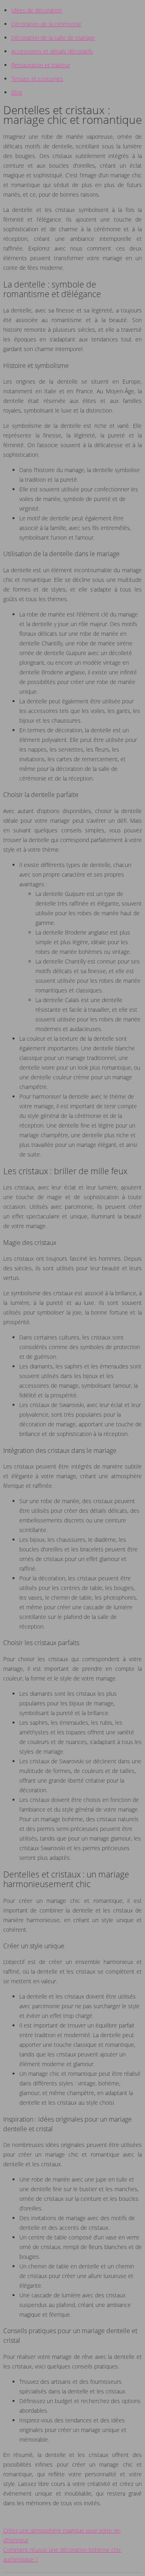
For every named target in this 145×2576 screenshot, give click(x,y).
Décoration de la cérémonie (46, 24)
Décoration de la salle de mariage (53, 38)
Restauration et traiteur (41, 65)
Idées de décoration (37, 10)
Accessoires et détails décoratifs (52, 51)
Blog (17, 92)
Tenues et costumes (37, 79)
